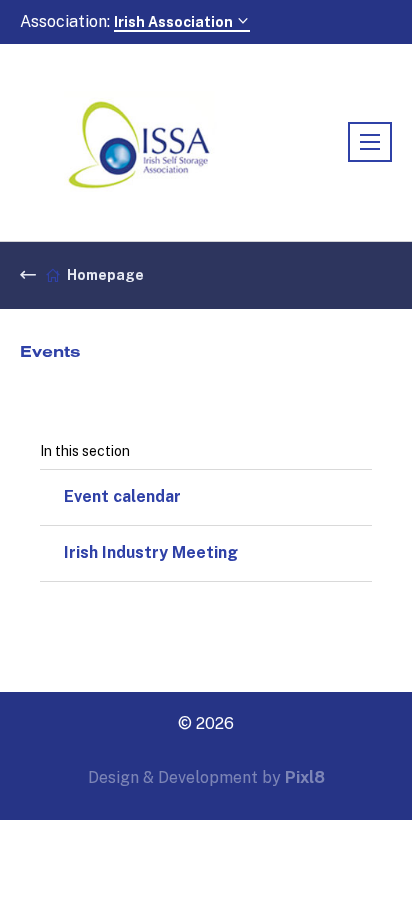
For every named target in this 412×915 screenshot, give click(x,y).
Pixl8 (305, 777)
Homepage (105, 275)
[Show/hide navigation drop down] (370, 142)
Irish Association (175, 22)
